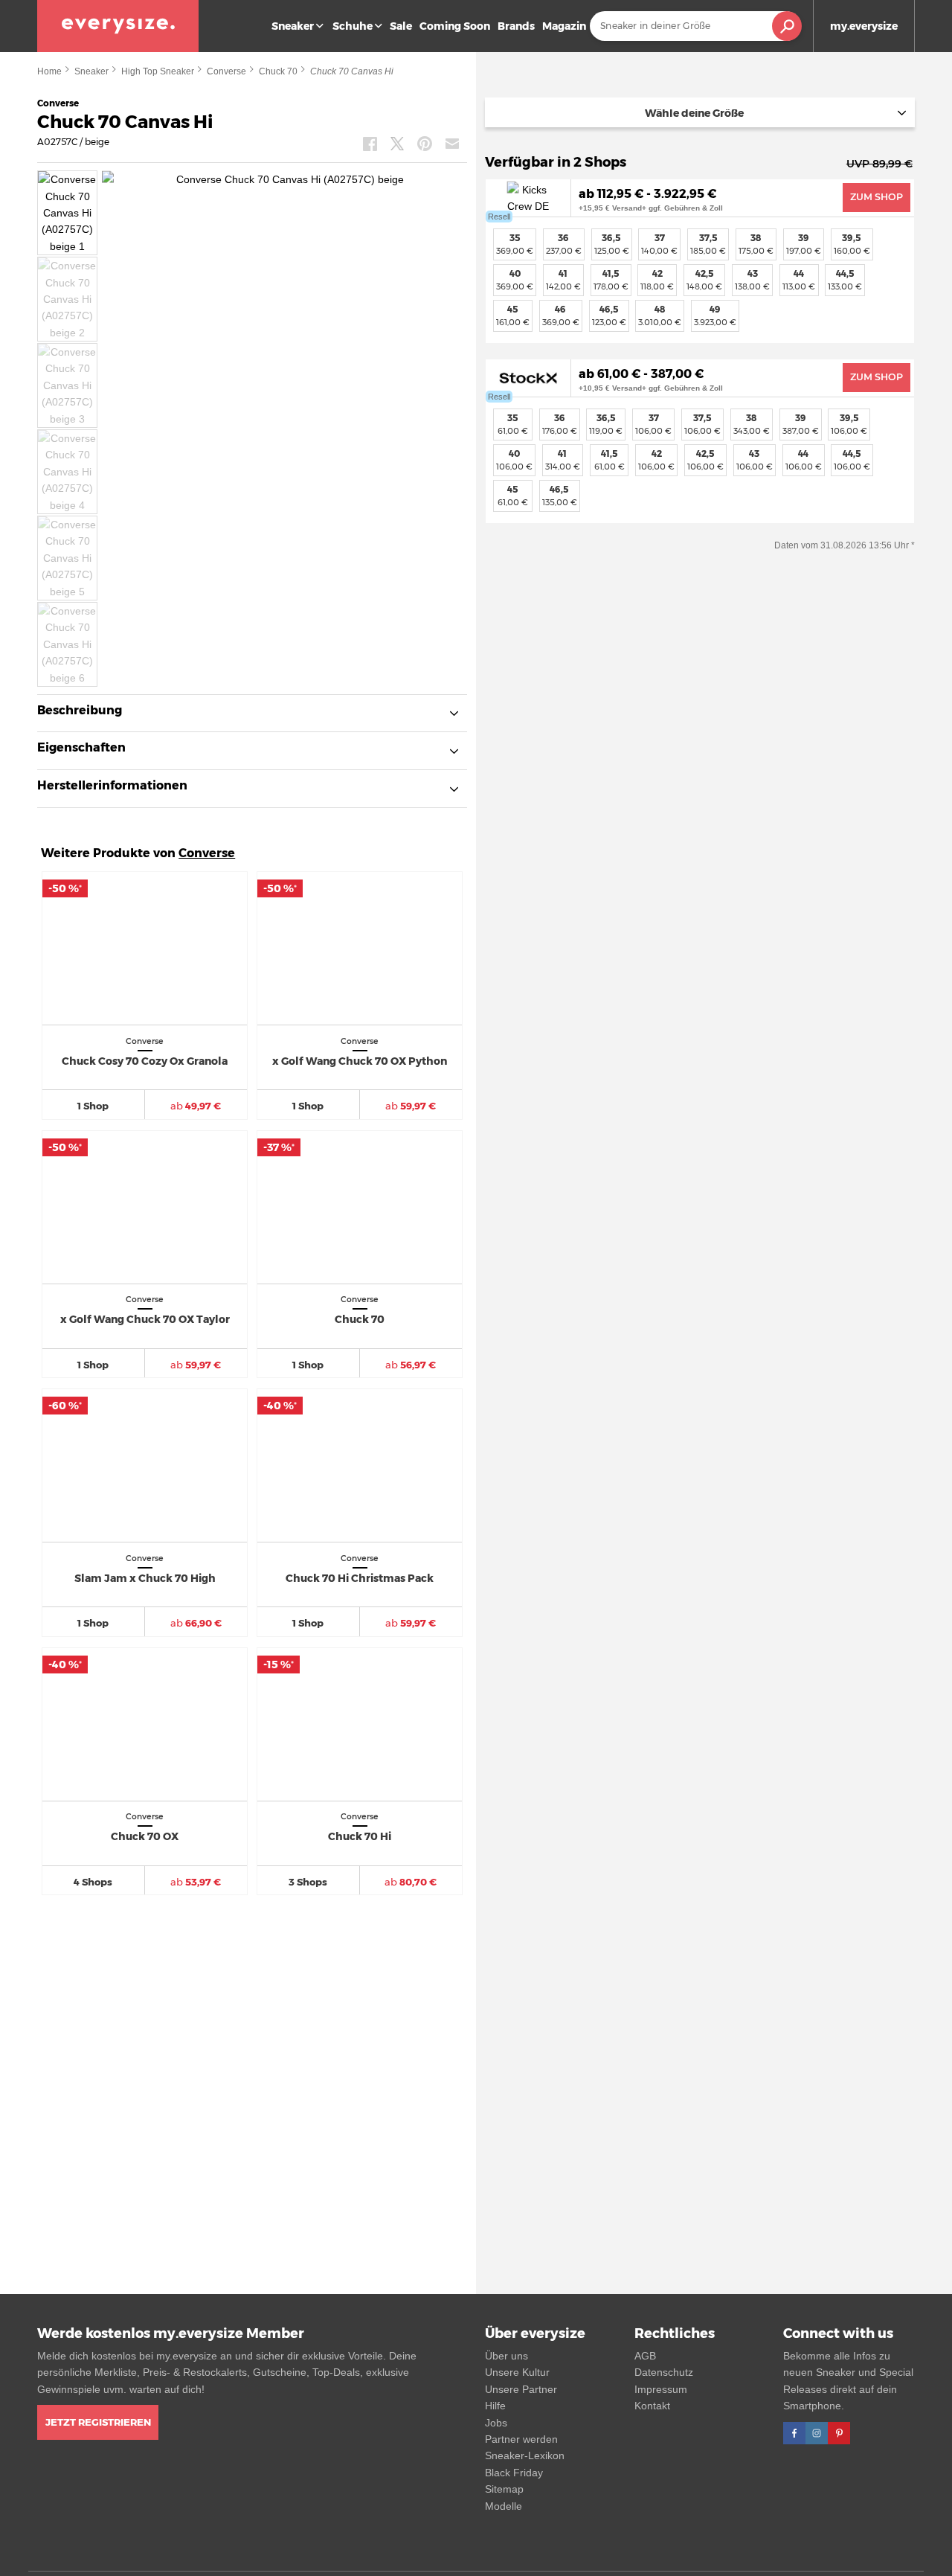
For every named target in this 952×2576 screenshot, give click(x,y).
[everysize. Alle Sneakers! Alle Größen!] (118, 26)
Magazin (564, 26)
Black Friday (514, 2473)
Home (49, 71)
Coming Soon (455, 26)
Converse (226, 71)
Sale (401, 26)
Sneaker (293, 26)
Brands (516, 26)
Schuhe (353, 26)
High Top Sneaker (158, 71)
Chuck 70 (278, 71)
